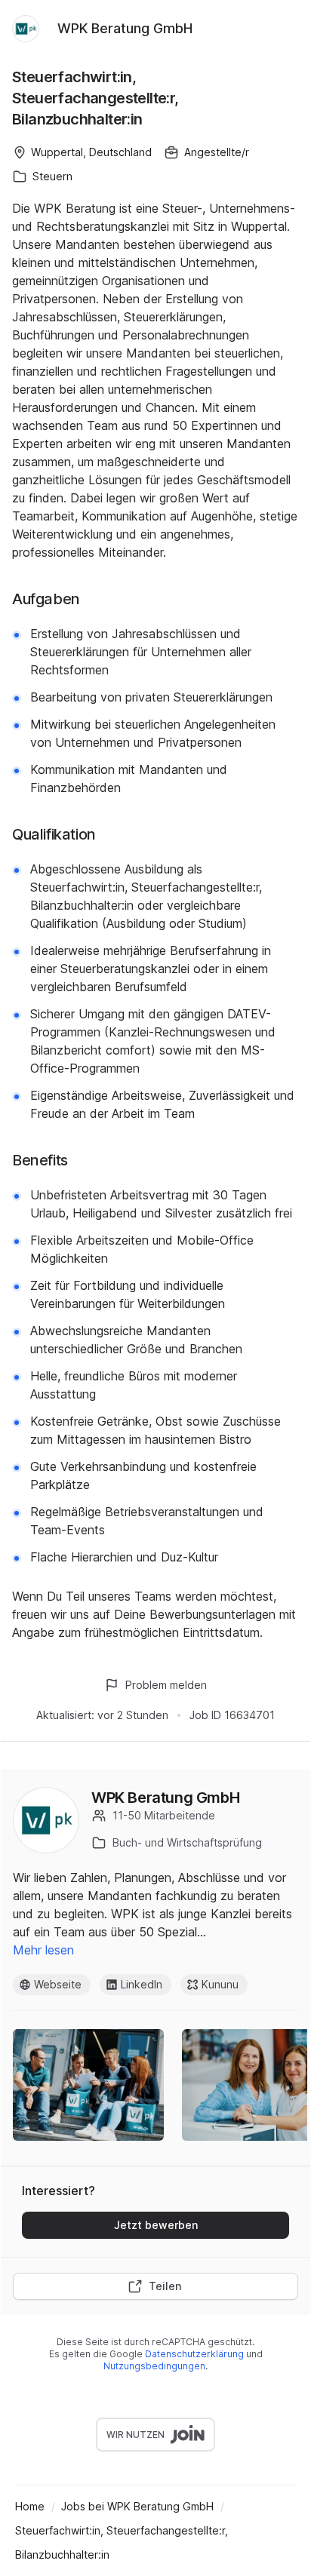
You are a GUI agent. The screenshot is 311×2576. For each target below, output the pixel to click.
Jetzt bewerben (156, 2225)
